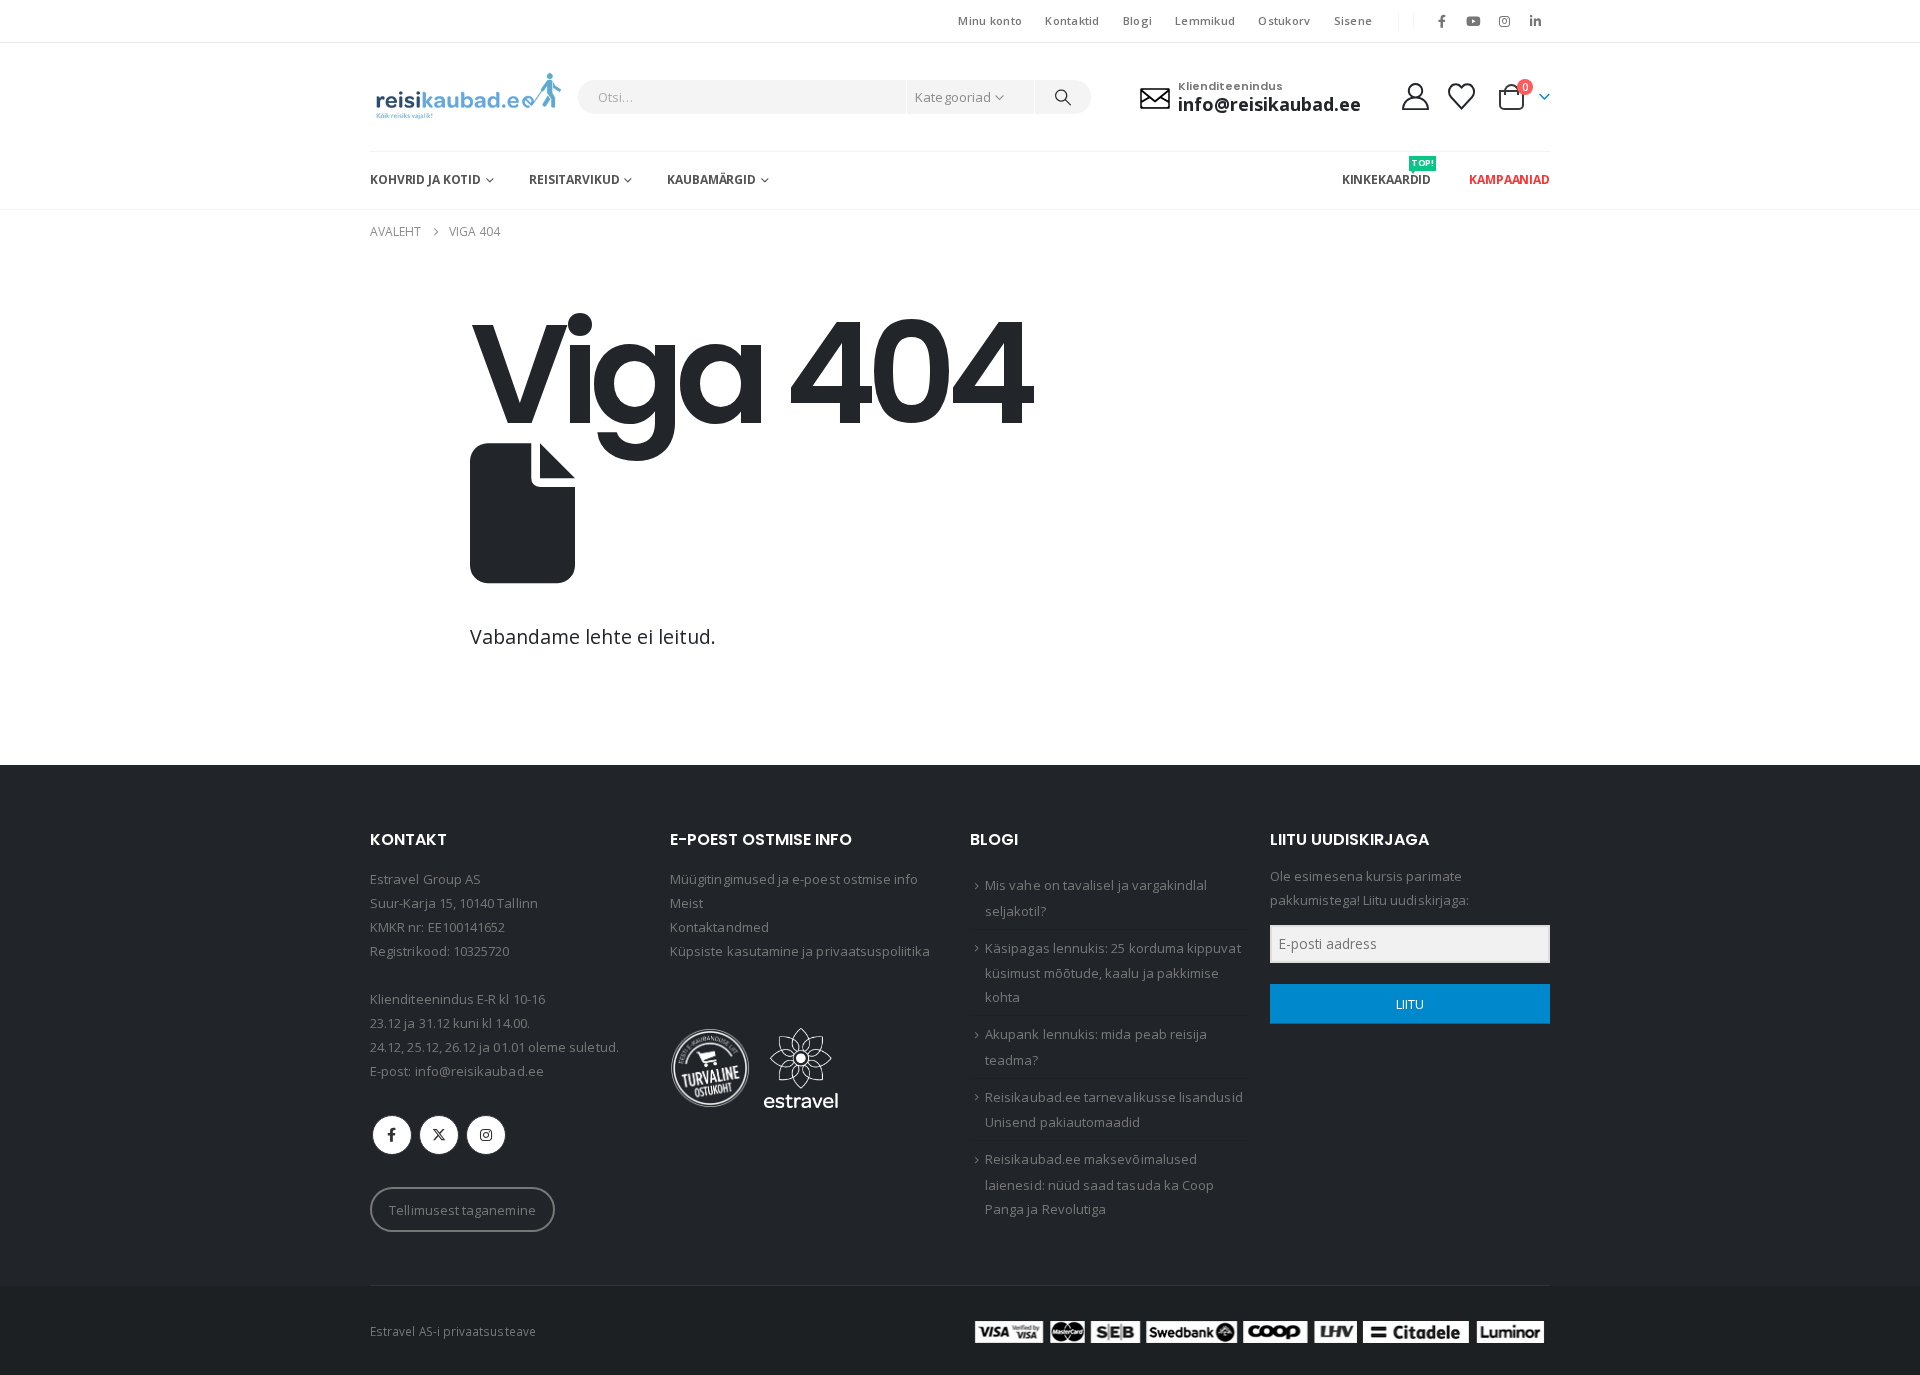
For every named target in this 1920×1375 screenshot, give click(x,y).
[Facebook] (1442, 21)
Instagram (486, 1135)
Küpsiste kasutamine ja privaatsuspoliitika (800, 951)
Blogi (1137, 20)
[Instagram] (1505, 21)
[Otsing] (1063, 97)
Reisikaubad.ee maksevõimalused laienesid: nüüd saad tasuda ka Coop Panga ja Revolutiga (1099, 1184)
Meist (686, 903)
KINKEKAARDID (1387, 172)
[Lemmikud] (1462, 96)
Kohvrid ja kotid (425, 179)
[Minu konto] (1415, 96)
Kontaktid (1072, 20)
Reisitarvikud (574, 179)
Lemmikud (1205, 20)
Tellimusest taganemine (462, 1210)
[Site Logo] (468, 97)
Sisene (1353, 20)
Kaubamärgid (711, 179)
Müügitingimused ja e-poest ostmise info (794, 879)
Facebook (392, 1135)
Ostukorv (1284, 20)
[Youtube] (1473, 21)
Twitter (439, 1135)
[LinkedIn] (1536, 21)
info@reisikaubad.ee (479, 1071)
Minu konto (990, 20)
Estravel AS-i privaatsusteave (453, 1331)
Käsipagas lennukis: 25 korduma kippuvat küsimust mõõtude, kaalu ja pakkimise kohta (1113, 973)
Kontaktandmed (719, 927)
